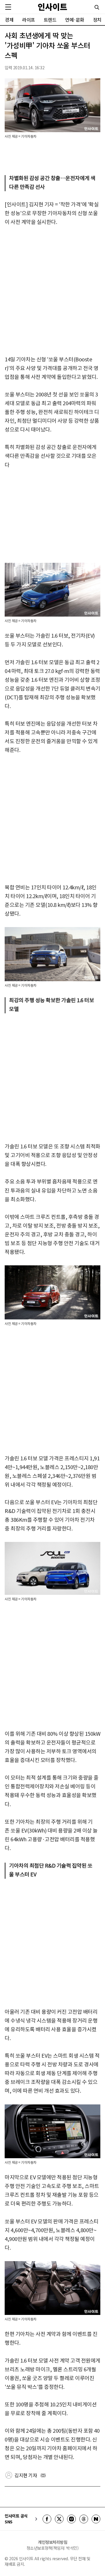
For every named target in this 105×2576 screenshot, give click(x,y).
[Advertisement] (52, 291)
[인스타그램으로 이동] (71, 2519)
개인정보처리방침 (52, 2542)
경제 (9, 20)
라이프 (29, 20)
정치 (97, 20)
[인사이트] (52, 7)
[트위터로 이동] (59, 2519)
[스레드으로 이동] (84, 2519)
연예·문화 (75, 20)
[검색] (97, 7)
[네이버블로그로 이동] (96, 2519)
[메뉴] (8, 7)
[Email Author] (43, 2475)
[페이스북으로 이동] (47, 2519)
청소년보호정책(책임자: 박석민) (53, 2548)
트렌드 (50, 20)
